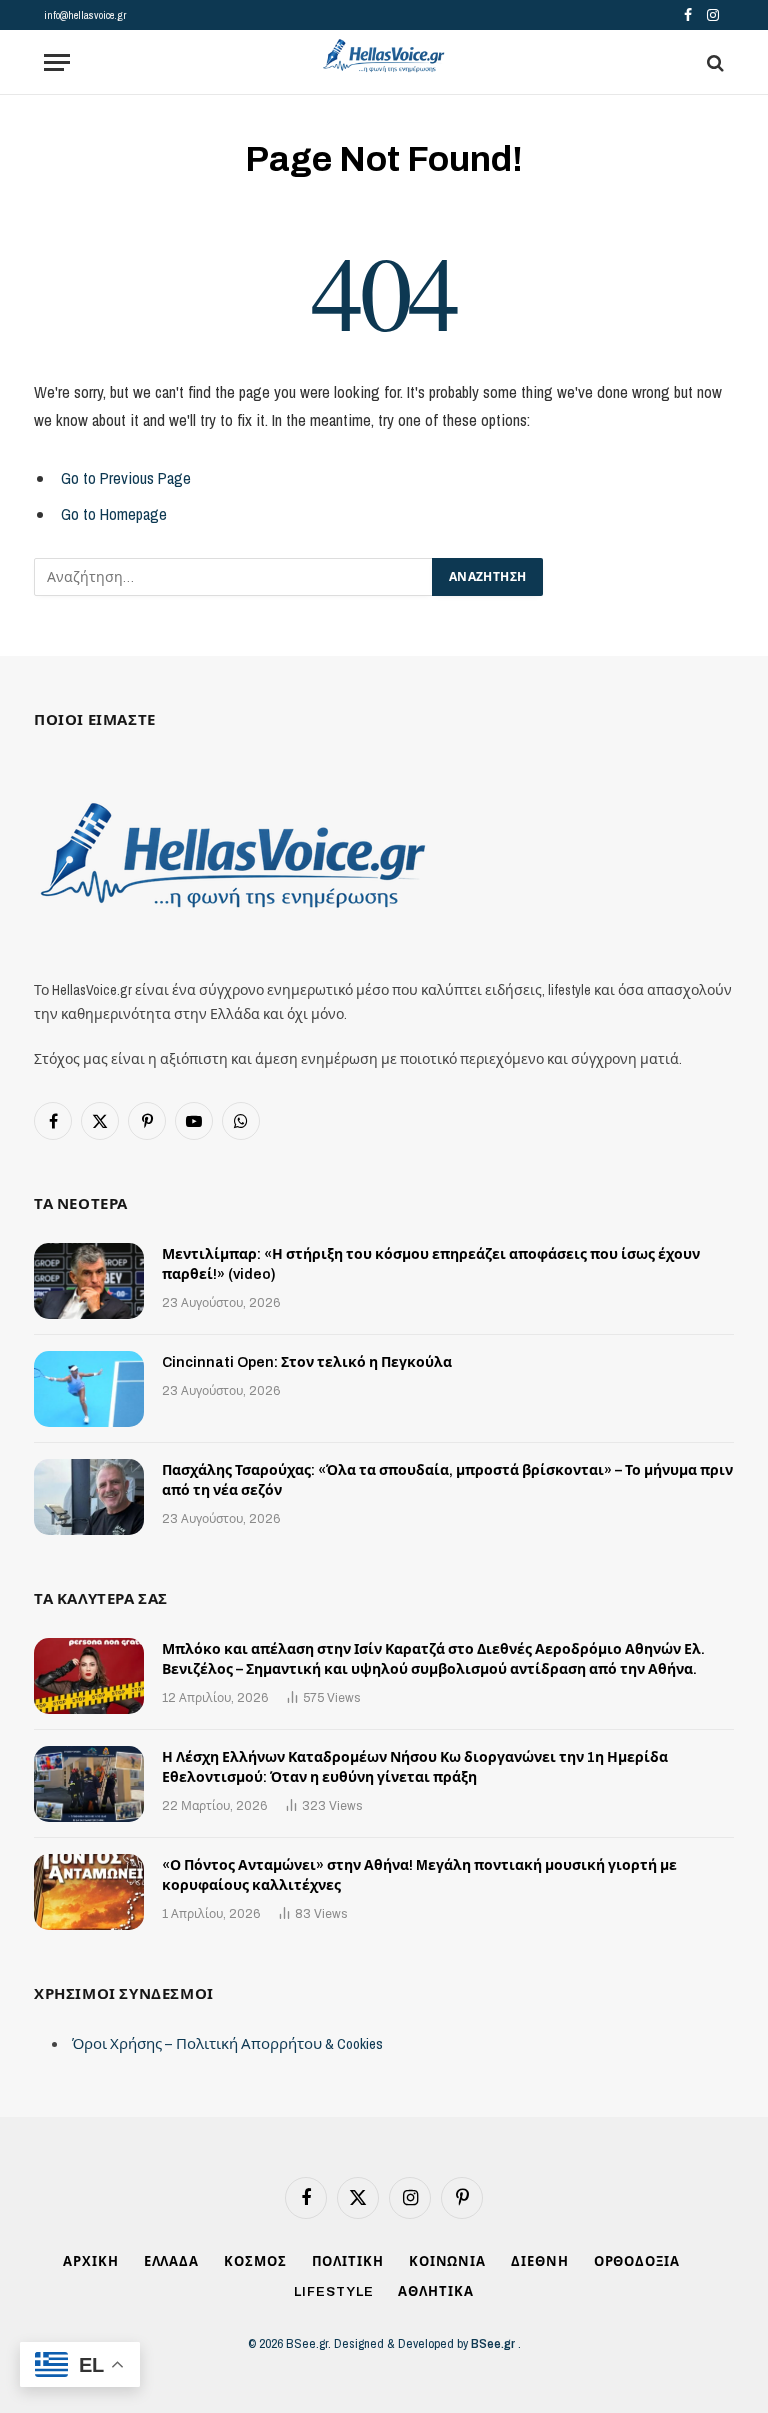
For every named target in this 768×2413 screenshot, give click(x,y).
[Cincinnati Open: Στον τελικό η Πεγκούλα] (89, 1389)
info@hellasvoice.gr (85, 15)
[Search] (713, 62)
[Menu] (57, 62)
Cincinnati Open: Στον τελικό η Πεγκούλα (307, 1362)
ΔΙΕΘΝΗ (539, 2262)
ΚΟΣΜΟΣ (255, 2262)
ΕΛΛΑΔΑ (171, 2262)
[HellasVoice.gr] (384, 56)
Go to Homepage (114, 514)
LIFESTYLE (333, 2292)
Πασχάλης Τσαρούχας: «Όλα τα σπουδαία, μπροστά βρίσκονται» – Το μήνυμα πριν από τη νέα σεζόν (447, 1480)
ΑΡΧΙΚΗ (90, 2262)
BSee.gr (494, 2343)
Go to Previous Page (126, 478)
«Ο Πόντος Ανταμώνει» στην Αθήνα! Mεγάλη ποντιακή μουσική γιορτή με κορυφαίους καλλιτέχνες (419, 1875)
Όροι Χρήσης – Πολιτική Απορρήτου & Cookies (227, 2043)
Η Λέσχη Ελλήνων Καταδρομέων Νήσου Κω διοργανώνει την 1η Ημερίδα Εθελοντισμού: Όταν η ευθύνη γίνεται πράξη (415, 1767)
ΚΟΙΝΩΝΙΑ (447, 2262)
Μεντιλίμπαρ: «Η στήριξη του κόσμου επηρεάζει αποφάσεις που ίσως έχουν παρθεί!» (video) (431, 1264)
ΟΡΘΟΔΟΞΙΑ (637, 2262)
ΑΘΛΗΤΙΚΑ (435, 2292)
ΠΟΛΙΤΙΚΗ (348, 2262)
